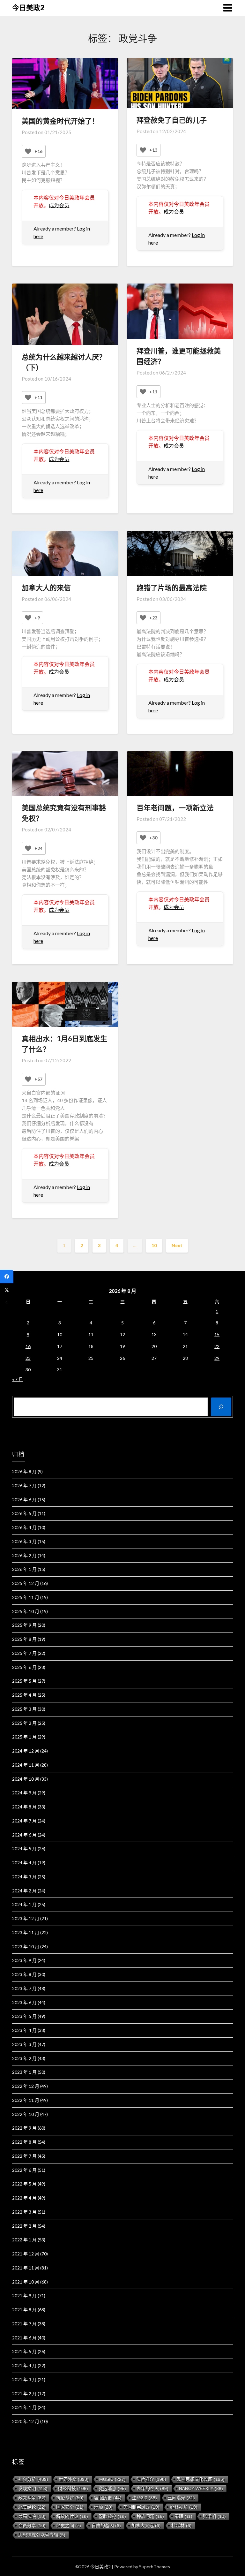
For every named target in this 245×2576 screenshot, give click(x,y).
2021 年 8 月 (24, 2310)
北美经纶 (32, 2507)
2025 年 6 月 (24, 1667)
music (112, 2479)
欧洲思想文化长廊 (201, 2479)
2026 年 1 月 (24, 1569)
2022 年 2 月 (24, 2226)
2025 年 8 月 (24, 1639)
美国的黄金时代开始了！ (60, 121)
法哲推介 (151, 2479)
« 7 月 (18, 1379)
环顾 (103, 2507)
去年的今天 (152, 2489)
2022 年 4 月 (24, 2198)
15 (217, 1334)
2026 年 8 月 (24, 1471)
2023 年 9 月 (24, 1960)
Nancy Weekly (201, 2489)
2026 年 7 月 (24, 1485)
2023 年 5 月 (24, 2016)
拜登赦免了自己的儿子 (172, 120)
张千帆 (214, 2516)
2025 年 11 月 (26, 1597)
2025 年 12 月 (26, 1583)
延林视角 (184, 2507)
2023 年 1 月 (24, 2072)
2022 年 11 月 (26, 2100)
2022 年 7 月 (24, 2156)
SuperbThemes (155, 2567)
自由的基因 (106, 2526)
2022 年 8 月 (24, 2142)
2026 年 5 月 (24, 1513)
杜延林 (182, 2526)
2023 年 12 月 (26, 1918)
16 (28, 1346)
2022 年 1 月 (24, 2240)
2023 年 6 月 (24, 2002)
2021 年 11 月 (26, 2268)
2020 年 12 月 (26, 2421)
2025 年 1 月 (24, 1737)
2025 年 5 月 (24, 1681)
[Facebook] (7, 1277)
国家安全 (70, 2507)
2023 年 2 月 (24, 2058)
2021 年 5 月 (24, 2351)
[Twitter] (7, 1290)
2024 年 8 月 (24, 1807)
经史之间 (69, 2526)
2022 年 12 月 (26, 2086)
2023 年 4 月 (24, 2030)
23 (28, 1358)
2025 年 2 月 (24, 1723)
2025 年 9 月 (24, 1625)
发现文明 (33, 2489)
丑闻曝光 (181, 2498)
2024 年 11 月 (26, 1765)
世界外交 (74, 2479)
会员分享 (32, 2526)
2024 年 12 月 (26, 1751)
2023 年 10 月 (26, 1947)
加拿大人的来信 (46, 588)
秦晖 (183, 2516)
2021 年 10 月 (26, 2282)
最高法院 (32, 2516)
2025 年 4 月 (24, 1695)
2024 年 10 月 (26, 1779)
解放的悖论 (72, 2516)
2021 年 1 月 (24, 2407)
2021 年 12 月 (26, 2254)
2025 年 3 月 (24, 1709)
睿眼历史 (108, 2498)
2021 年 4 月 (24, 2365)
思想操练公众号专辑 (42, 2535)
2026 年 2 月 (24, 1555)
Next (177, 1245)
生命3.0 (145, 2498)
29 (217, 1358)
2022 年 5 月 (24, 2184)
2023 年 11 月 (26, 1932)
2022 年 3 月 (24, 2212)
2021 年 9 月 (24, 2296)
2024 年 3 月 (24, 1877)
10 (154, 1245)
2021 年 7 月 (24, 2324)
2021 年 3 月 (24, 2379)
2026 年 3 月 (24, 1541)
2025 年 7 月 (24, 1653)
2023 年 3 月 (24, 2044)
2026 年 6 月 (24, 1500)
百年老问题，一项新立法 (175, 808)
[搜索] (221, 1407)
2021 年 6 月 (24, 2338)
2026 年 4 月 (24, 1527)
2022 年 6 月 (24, 2170)
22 (217, 1346)
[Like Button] (28, 151)
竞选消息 (112, 2489)
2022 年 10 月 (26, 2114)
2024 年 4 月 (24, 1863)
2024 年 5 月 (24, 1849)
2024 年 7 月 (24, 1821)
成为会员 (59, 205)
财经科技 (73, 2489)
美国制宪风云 (141, 2507)
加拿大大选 (146, 2526)
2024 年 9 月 (24, 1793)
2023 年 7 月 (24, 1988)
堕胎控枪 (112, 2516)
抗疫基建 (70, 2498)
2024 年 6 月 (24, 1835)
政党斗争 (32, 2498)
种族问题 (150, 2516)
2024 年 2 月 (24, 1891)
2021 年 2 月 (24, 2394)
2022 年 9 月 (24, 2128)
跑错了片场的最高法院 (172, 588)
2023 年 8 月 (24, 1974)
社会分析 (33, 2479)
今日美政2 (28, 8)
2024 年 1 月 (24, 1904)
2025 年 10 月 (26, 1611)
